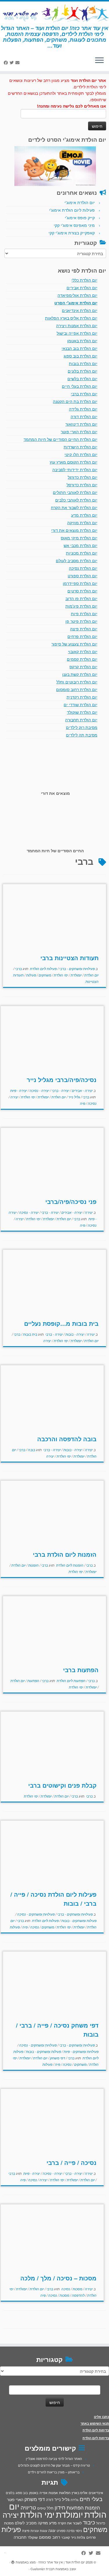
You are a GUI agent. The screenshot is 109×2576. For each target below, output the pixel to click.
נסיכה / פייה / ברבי (72, 2162)
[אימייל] (18, 62)
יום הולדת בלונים (83, 371)
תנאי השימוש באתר (95, 2423)
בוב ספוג (22, 2493)
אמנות (53, 2493)
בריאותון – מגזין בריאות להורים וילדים (54, 2472)
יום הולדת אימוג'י (80, 202)
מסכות (77, 2289)
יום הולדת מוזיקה (82, 522)
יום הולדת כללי (84, 280)
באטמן (34, 2493)
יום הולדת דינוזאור (81, 424)
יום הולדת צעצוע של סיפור (74, 644)
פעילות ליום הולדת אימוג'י (72, 210)
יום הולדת (91, 975)
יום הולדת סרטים (82, 591)
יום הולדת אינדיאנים (80, 310)
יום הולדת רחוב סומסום (77, 689)
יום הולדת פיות (84, 613)
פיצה (26, 2530)
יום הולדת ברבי (84, 394)
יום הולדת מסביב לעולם (77, 560)
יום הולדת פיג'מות (81, 606)
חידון (60, 2507)
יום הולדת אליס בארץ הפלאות (71, 318)
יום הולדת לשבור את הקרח (74, 507)
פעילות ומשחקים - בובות (78, 1920)
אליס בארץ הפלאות (73, 2492)
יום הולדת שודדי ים (81, 704)
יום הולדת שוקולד (82, 712)
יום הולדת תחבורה (81, 720)
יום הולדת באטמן (82, 341)
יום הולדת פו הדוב (81, 598)
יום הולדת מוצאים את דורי (74, 530)
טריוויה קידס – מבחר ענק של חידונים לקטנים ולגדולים (54, 2465)
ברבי (18, 968)
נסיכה (92, 1103)
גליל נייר (74, 1097)
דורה (50, 2499)
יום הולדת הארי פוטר (79, 432)
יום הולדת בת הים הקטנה (75, 401)
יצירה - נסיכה (39, 1090)
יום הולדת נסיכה (83, 568)
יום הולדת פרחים (82, 636)
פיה (83, 1103)
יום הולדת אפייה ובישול (77, 333)
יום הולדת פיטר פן (81, 621)
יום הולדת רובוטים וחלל (77, 682)
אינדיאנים (96, 2493)
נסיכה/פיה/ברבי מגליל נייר (62, 1080)
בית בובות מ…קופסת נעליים (61, 1323)
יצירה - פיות (19, 1090)
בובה (31, 1450)
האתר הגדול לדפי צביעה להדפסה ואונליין (54, 2458)
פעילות (31, 975)
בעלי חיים (91, 2499)
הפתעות (33, 1680)
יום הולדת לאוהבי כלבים (76, 500)
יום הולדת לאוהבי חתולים (75, 492)
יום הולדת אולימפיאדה (77, 295)
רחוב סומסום (50, 2537)
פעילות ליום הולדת (43, 968)
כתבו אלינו (101, 2417)
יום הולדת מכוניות (82, 553)
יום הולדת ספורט (83, 576)
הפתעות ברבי (81, 1670)
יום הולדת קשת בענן (80, 674)
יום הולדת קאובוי (83, 651)
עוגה (52, 2530)
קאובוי (66, 2537)
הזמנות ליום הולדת (69, 1565)
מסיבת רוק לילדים (82, 727)
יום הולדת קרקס (83, 667)
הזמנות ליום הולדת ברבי (65, 1554)
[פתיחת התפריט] (99, 61)
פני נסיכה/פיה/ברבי (71, 1201)
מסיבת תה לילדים (82, 735)
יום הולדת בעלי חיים (80, 386)
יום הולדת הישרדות (81, 447)
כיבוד (89, 2522)
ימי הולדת (60, 975)
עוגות (43, 2531)
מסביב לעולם (26, 2523)
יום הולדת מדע (84, 515)
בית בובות (30, 1334)
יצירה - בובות (74, 1334)
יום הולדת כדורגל (83, 477)
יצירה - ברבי (60, 1090)
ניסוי (79, 2531)
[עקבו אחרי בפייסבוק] (7, 62)
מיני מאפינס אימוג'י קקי (74, 225)
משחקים (44, 975)
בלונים (10, 2493)
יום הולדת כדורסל (82, 485)
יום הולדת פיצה (84, 629)
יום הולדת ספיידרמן (80, 583)
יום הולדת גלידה (83, 409)
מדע (53, 2523)
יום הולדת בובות (83, 363)
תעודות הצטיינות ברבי (69, 958)
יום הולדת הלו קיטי (81, 454)
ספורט (61, 2531)
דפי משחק (57, 2058)
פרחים (91, 2537)
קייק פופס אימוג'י (80, 218)
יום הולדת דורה (84, 416)
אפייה (43, 2493)
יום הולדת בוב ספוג (81, 356)
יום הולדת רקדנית (82, 697)
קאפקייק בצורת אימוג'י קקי (72, 233)
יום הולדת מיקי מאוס (79, 538)
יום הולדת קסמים (82, 659)
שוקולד (33, 2537)
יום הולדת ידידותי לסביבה (75, 469)
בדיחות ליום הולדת (96, 2430)
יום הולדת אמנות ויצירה (77, 325)
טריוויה (28, 2507)
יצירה (14, 1097)
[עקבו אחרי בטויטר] (12, 62)
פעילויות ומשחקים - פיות (81, 2051)
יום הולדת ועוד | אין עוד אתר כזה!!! (62, 2562)
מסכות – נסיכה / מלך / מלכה (58, 2278)
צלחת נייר (78, 2537)
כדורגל (101, 2523)
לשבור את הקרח (70, 2523)
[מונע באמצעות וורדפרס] (13, 2561)
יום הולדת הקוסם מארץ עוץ (74, 462)
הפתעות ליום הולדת (71, 1680)
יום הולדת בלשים (82, 378)
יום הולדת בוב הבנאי (79, 348)
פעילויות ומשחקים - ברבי (77, 968)
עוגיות (35, 2531)
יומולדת (76, 975)
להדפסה (78, 2295)
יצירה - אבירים (82, 1090)
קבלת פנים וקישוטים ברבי (62, 1785)
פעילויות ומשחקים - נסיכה (35, 1914)
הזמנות (33, 1565)
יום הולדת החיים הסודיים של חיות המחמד (60, 439)
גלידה (75, 2500)
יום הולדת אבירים (82, 287)
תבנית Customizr (43, 2569)
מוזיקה (43, 2523)
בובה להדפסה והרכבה (67, 1439)
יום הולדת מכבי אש (81, 545)
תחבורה (20, 2537)
